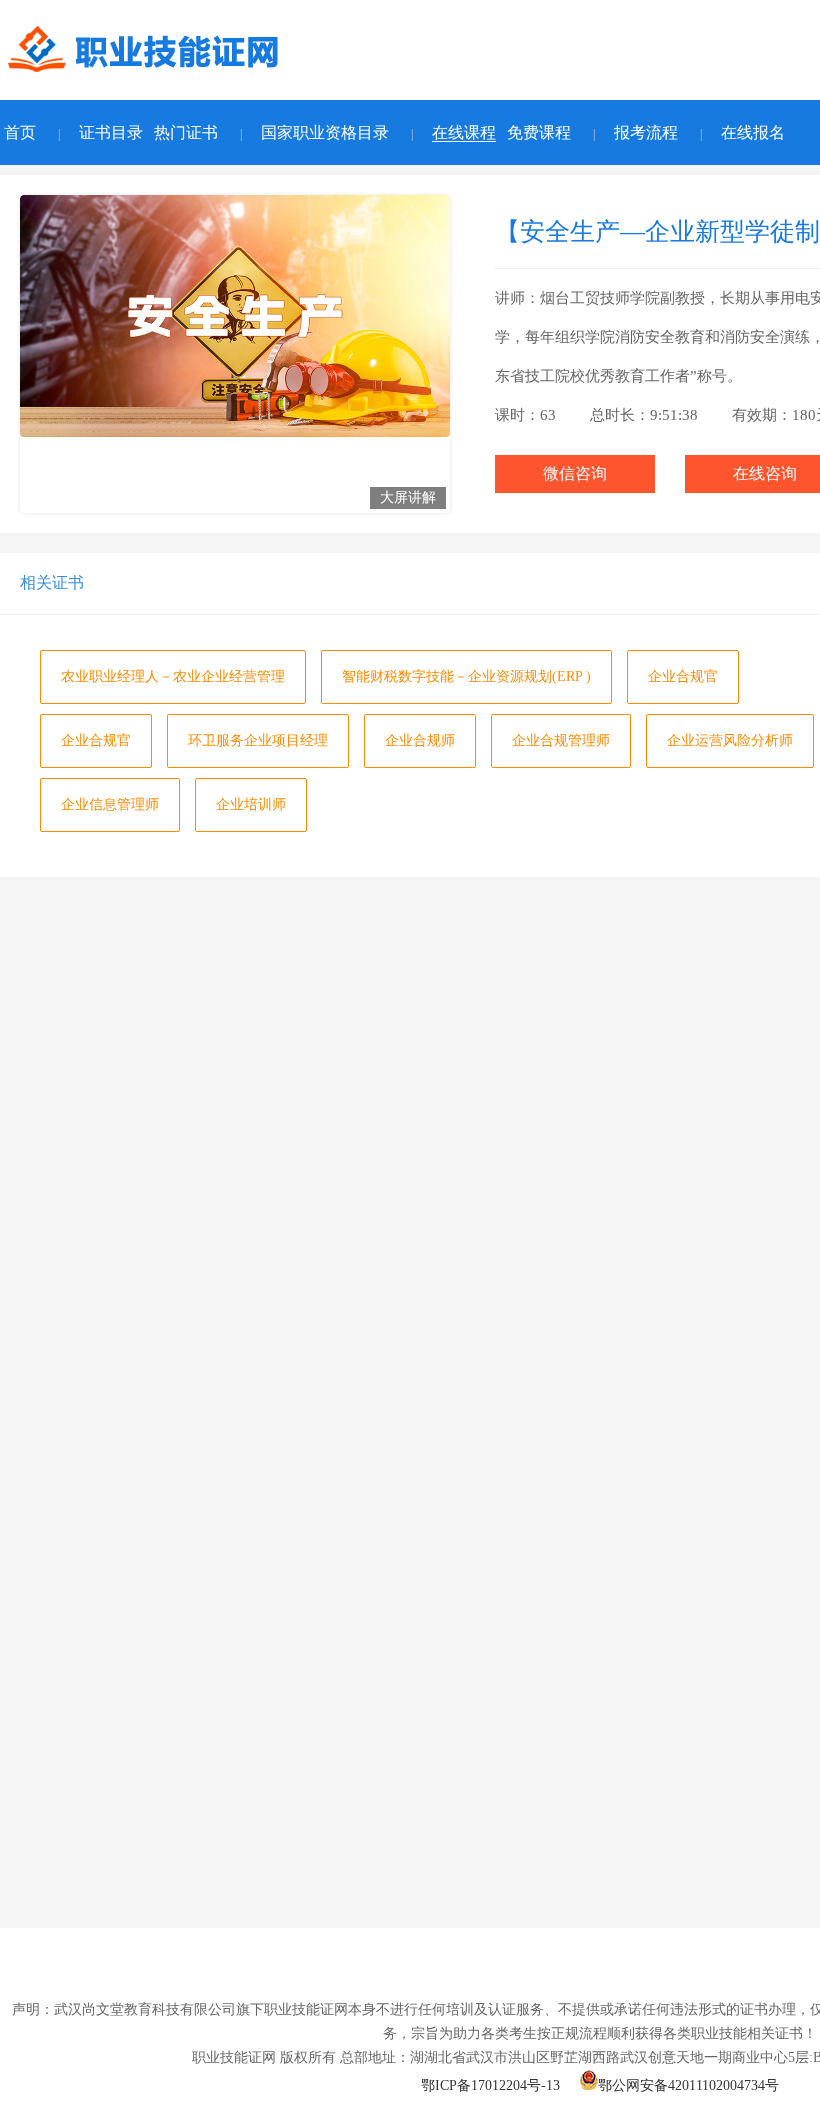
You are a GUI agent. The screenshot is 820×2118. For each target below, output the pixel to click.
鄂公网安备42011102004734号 (688, 2085)
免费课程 (539, 132)
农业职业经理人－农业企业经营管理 (173, 676)
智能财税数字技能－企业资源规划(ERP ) (466, 676)
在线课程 (464, 132)
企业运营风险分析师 (730, 740)
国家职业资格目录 (325, 132)
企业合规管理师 (561, 740)
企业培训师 (251, 804)
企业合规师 (420, 740)
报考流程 (646, 132)
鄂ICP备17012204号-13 (490, 2085)
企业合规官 (683, 676)
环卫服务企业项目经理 (258, 740)
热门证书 (186, 132)
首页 (20, 132)
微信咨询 (575, 473)
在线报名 (753, 132)
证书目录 (111, 132)
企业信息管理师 (110, 804)
